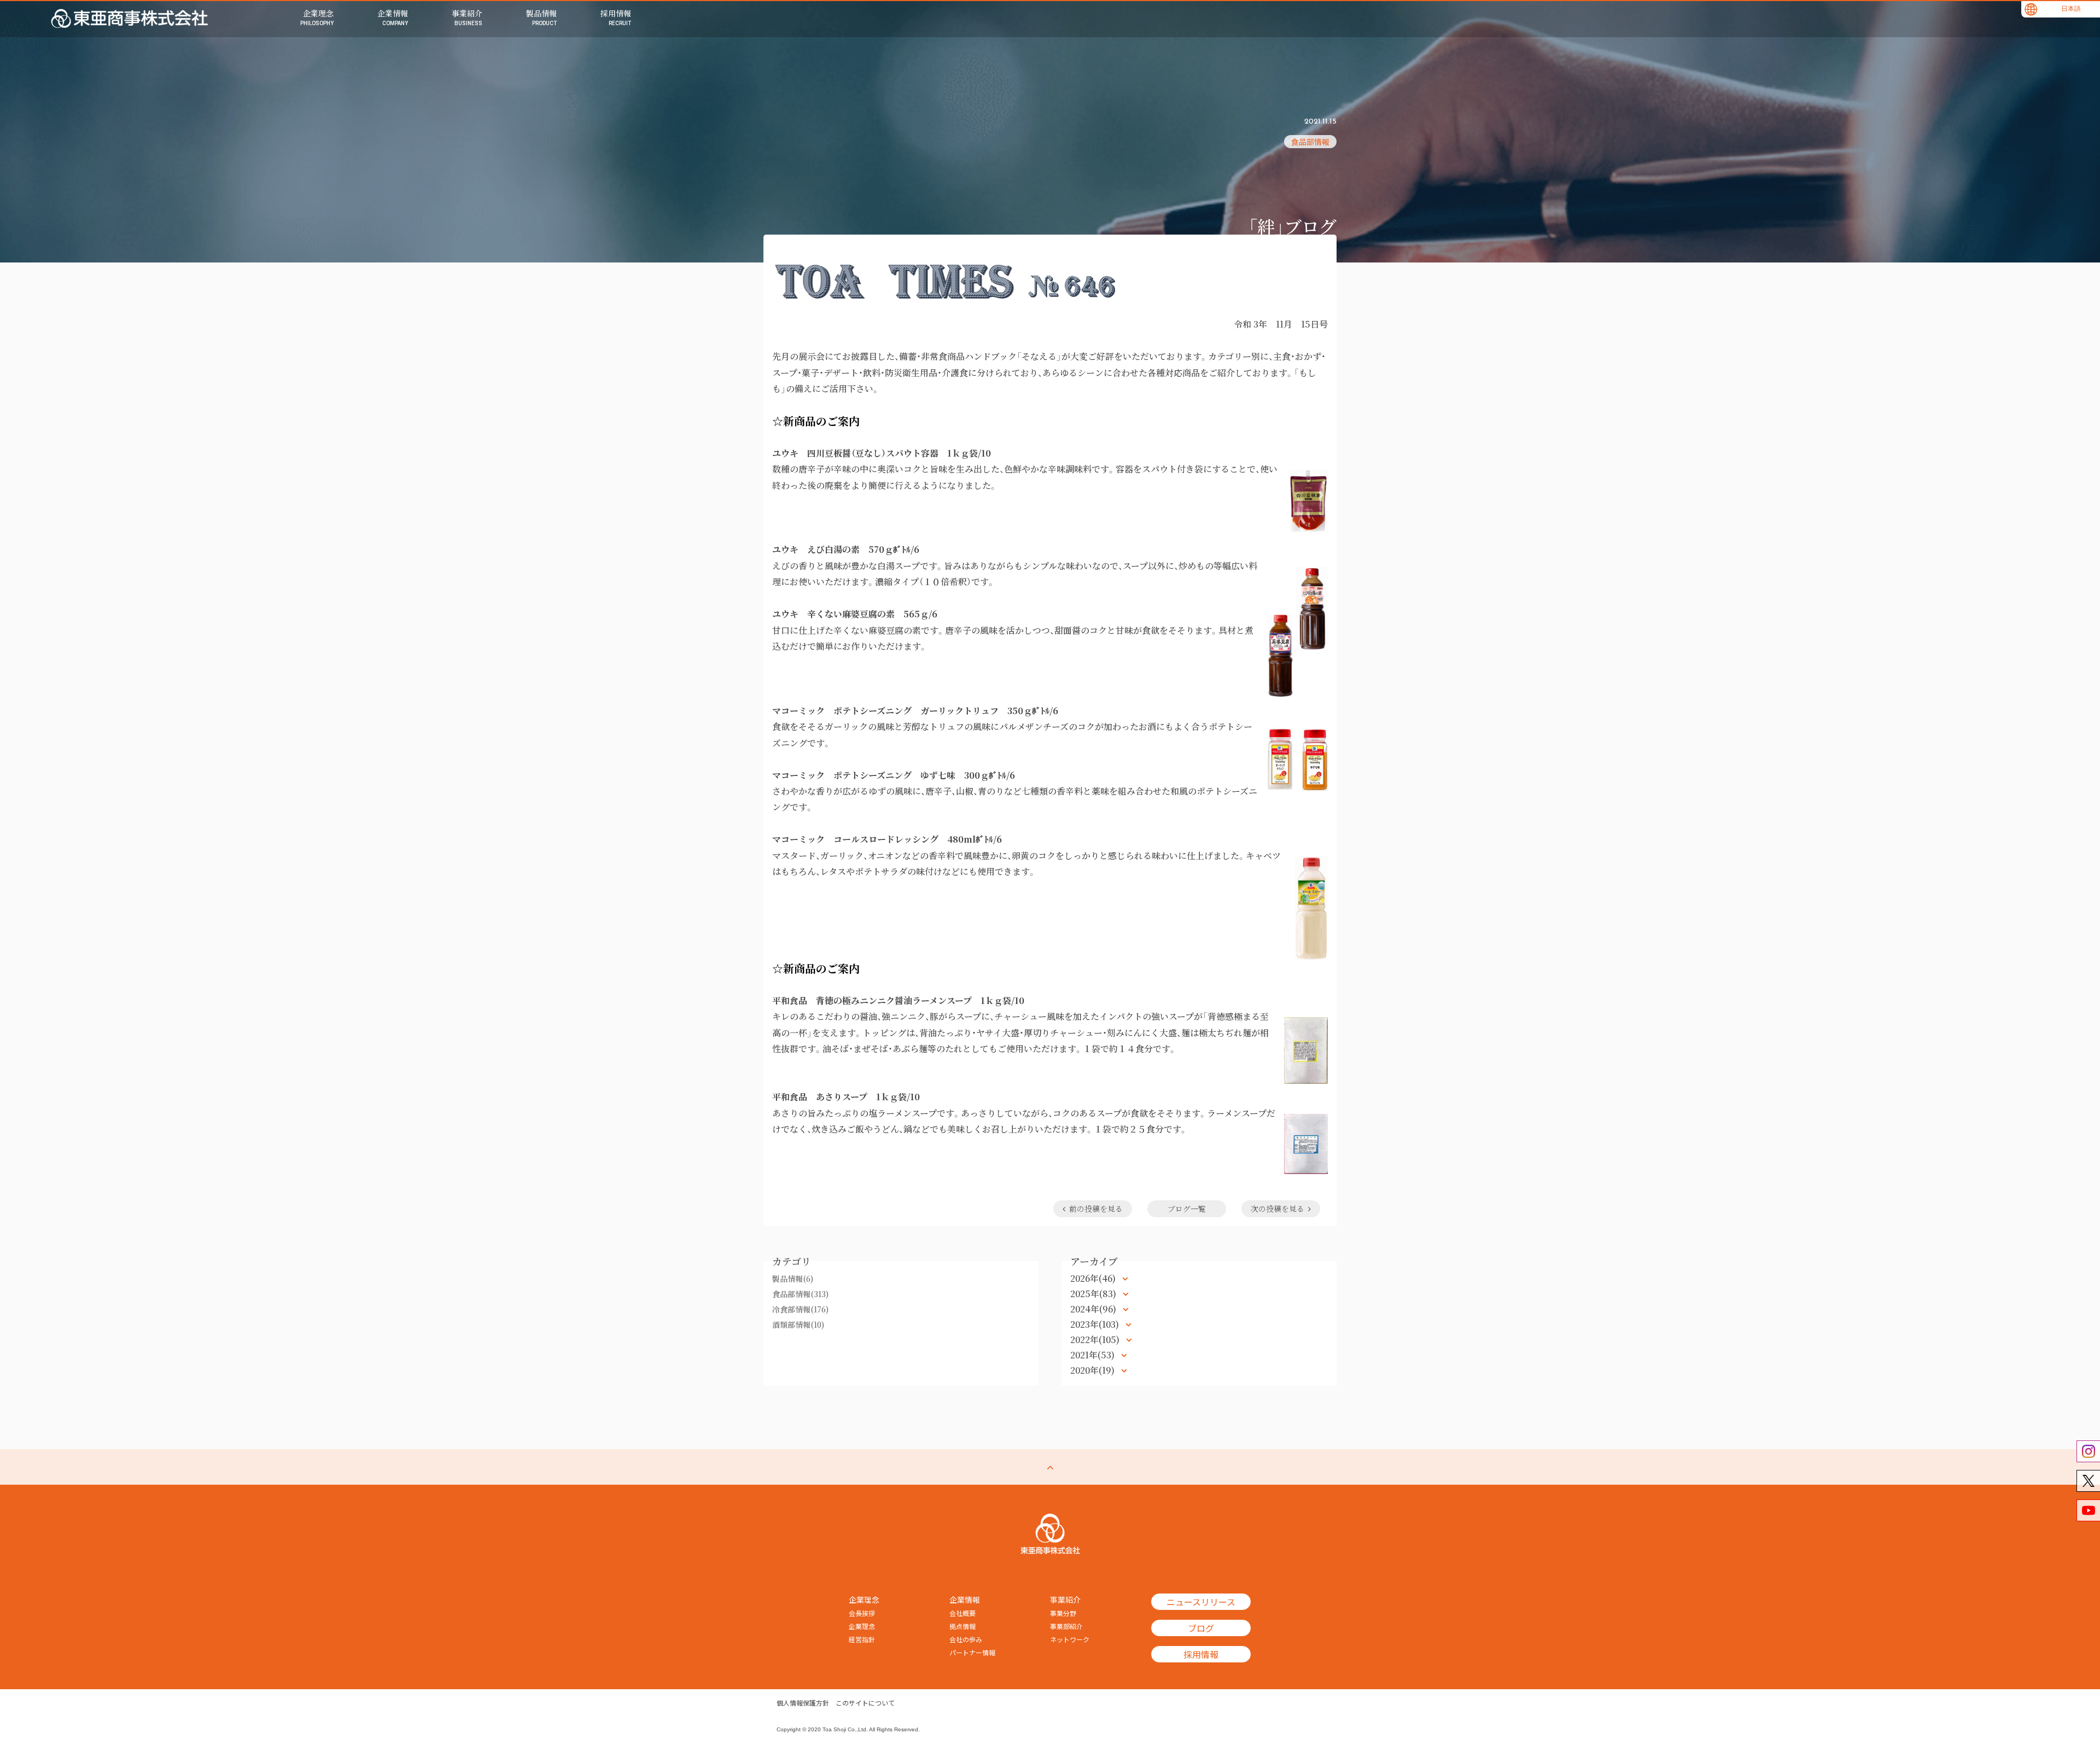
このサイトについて (865, 1703)
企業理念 (862, 1626)
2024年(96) (1094, 1309)
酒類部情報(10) (798, 1324)
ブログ (1201, 1628)
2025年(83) (1094, 1294)
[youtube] (2088, 1510)
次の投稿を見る (1277, 1209)
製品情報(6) (793, 1279)
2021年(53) (1093, 1355)
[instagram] (2088, 1451)
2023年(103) (1096, 1324)
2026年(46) (1094, 1278)
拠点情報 (962, 1626)
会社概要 (962, 1613)
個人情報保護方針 (803, 1703)
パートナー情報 (972, 1653)
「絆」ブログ (1292, 226)
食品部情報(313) (800, 1294)
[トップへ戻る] (1050, 1467)
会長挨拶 (862, 1613)
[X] (2088, 1481)
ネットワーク (1070, 1639)
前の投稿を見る (1096, 1209)
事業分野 (1063, 1613)
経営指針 (862, 1639)
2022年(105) (1096, 1339)
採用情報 (1201, 1654)
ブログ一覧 (1187, 1209)
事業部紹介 (1066, 1626)
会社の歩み (966, 1639)
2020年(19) (1093, 1370)
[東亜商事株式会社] (130, 19)
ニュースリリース (1201, 1602)
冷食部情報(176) (800, 1309)
